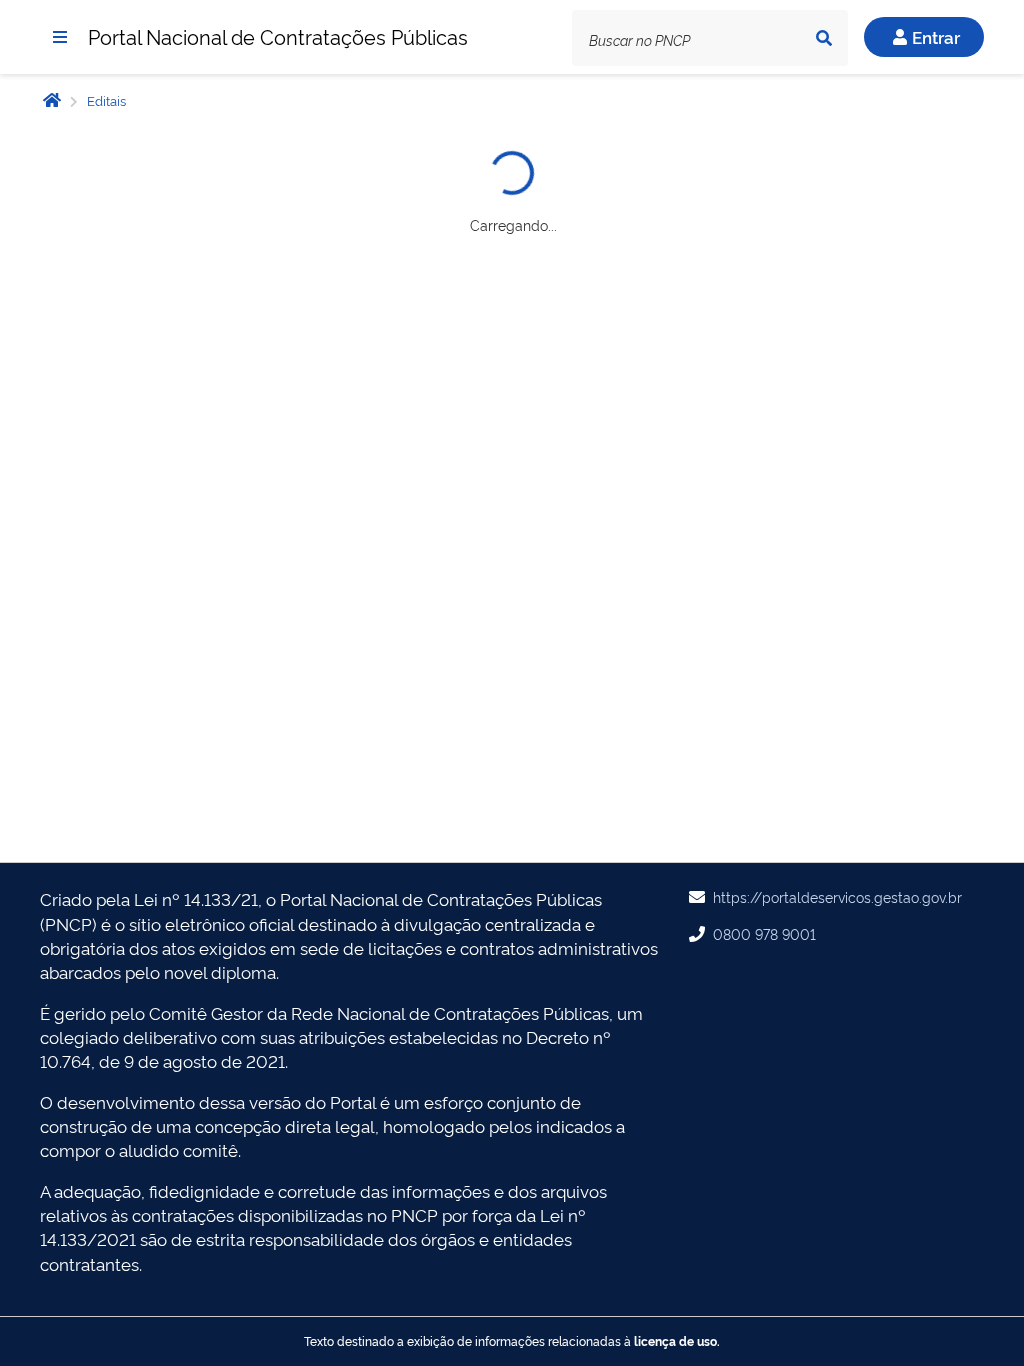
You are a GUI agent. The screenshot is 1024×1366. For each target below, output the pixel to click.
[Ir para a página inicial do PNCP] (52, 99)
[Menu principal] (60, 37)
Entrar (936, 36)
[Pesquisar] (824, 38)
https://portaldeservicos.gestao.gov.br (837, 896)
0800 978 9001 (764, 933)
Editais (105, 100)
